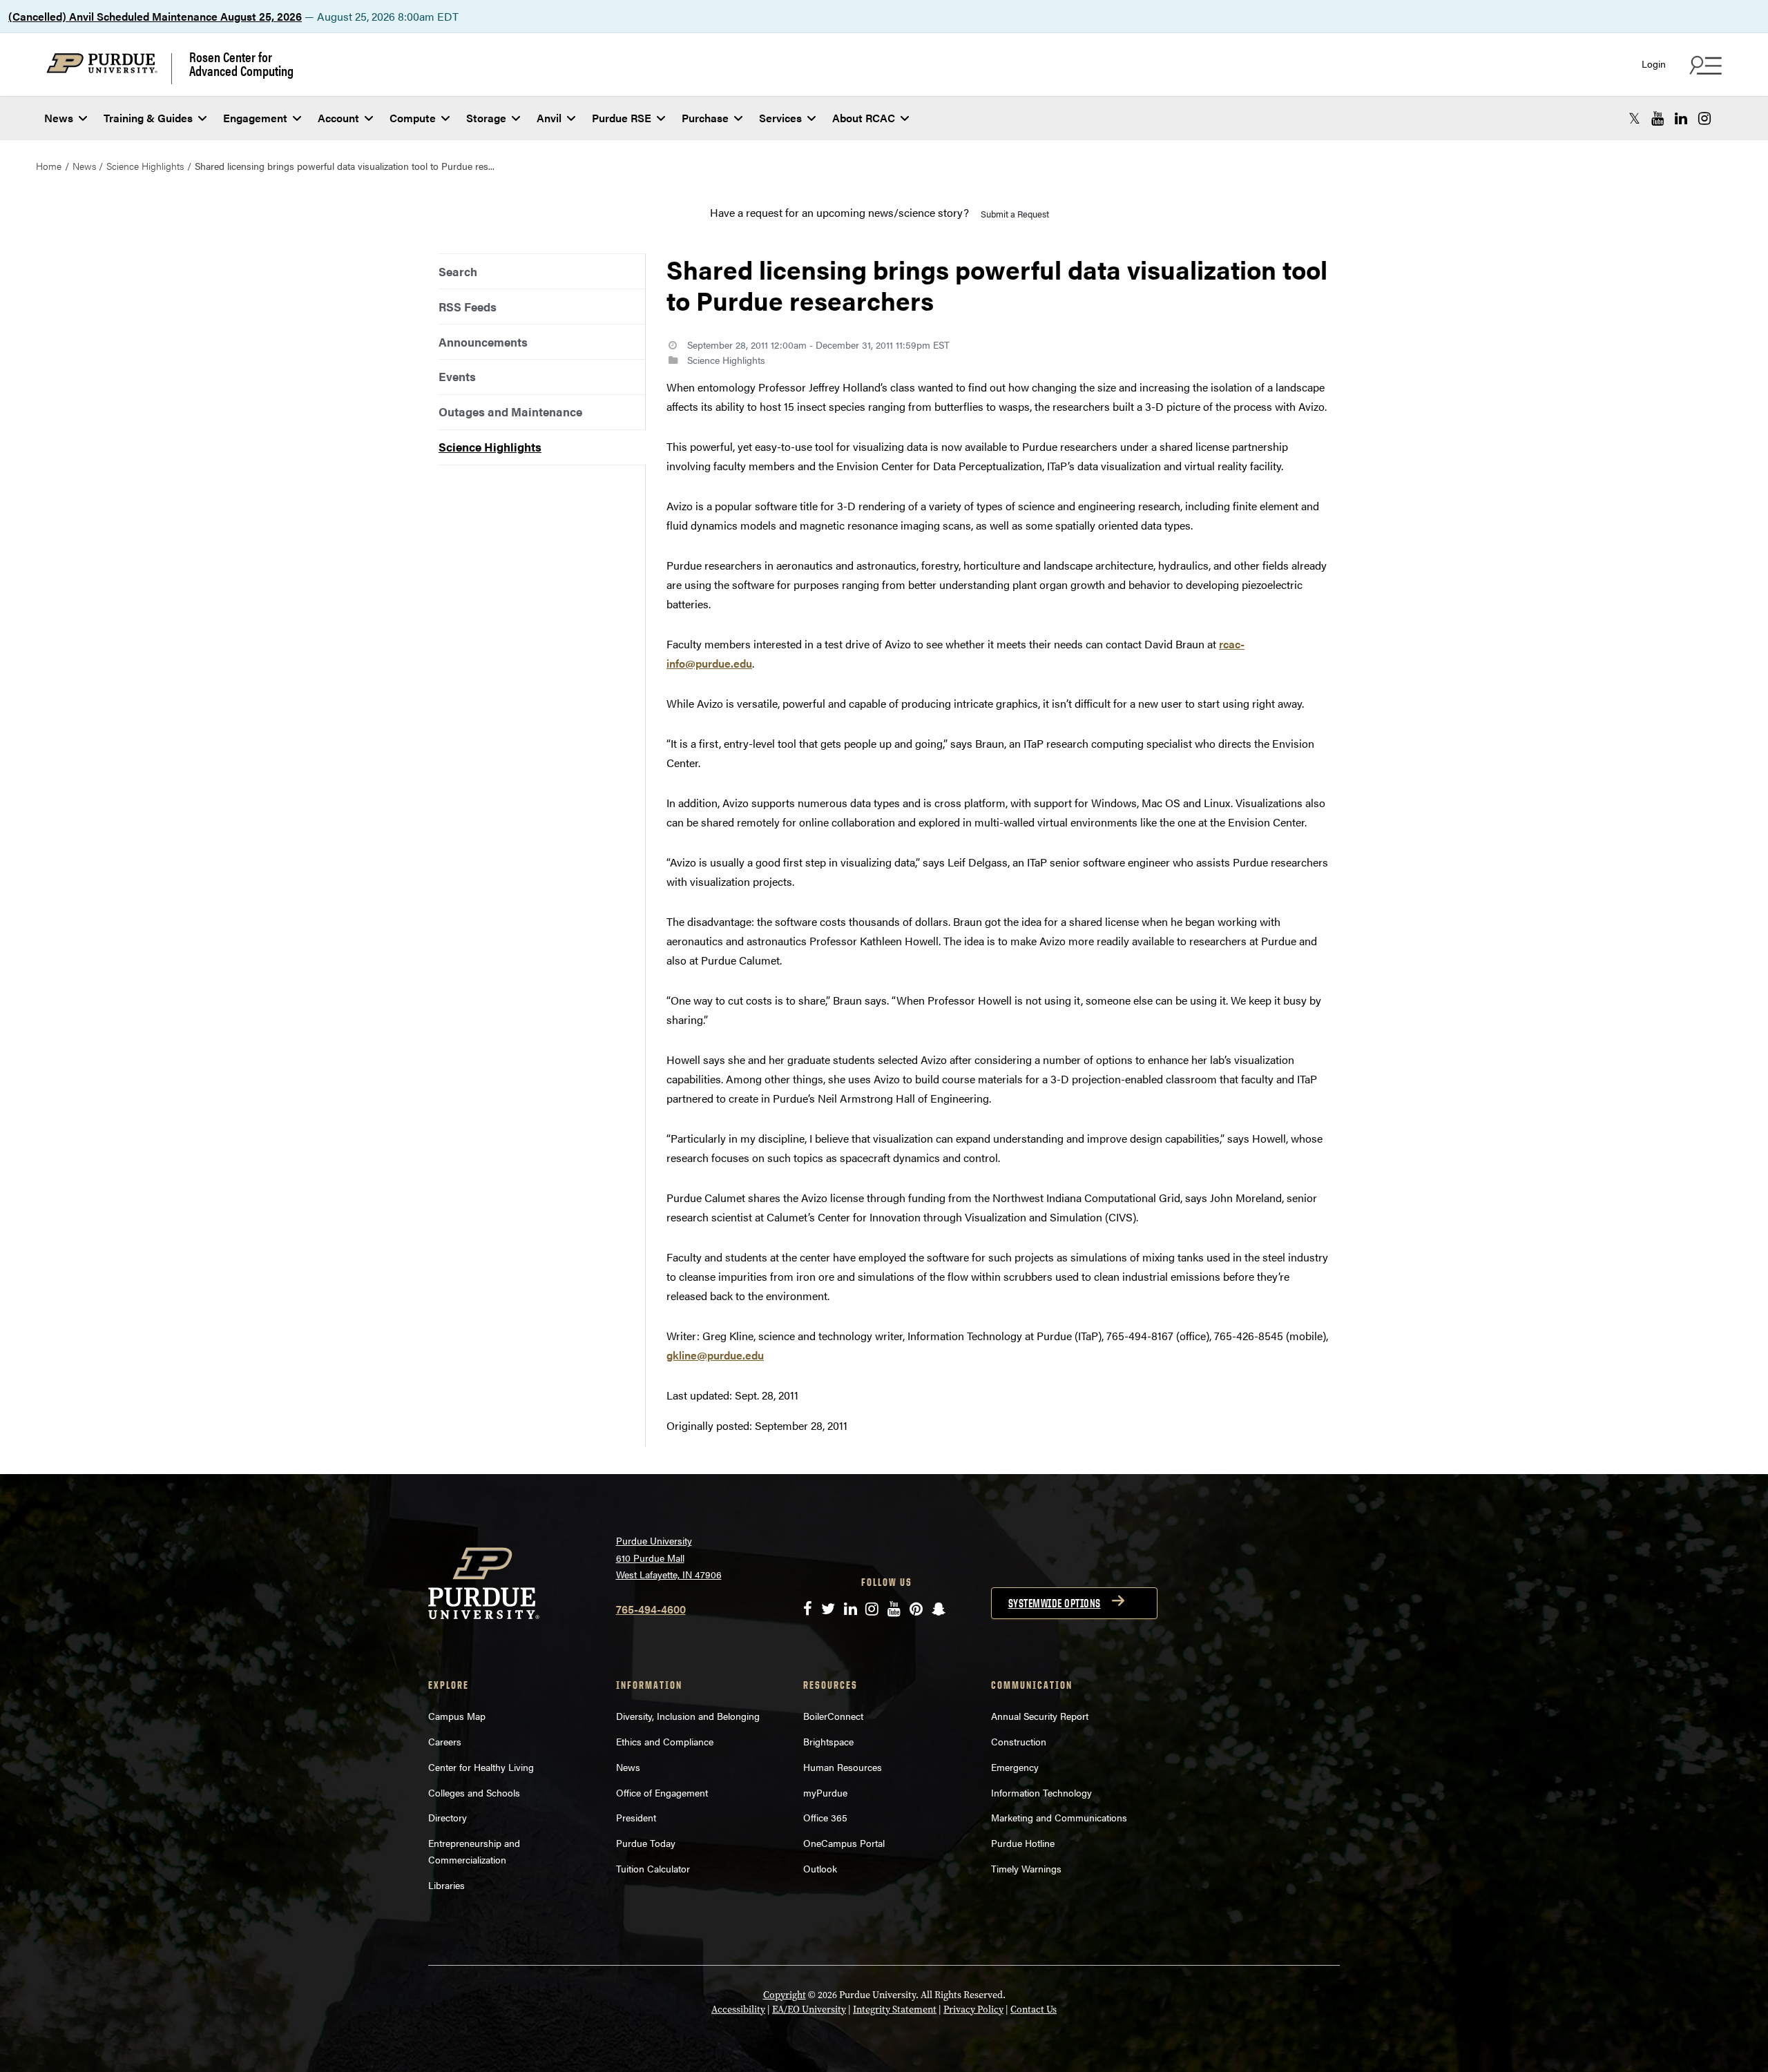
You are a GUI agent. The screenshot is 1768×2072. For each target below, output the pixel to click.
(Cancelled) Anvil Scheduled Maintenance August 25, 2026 (155, 16)
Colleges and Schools (474, 1792)
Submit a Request (1015, 214)
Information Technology (1041, 1792)
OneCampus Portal (844, 1843)
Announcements (483, 342)
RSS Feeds (468, 307)
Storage (486, 118)
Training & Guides (148, 118)
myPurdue (825, 1792)
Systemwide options (1055, 1603)
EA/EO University (809, 2010)
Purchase (705, 118)
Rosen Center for (241, 64)
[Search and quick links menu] (1704, 65)
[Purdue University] (109, 69)
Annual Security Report (1040, 1716)
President (636, 1817)
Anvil (549, 118)
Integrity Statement (895, 2010)
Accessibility (738, 2010)
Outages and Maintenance (510, 412)
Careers (445, 1741)
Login (1654, 64)
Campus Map (457, 1716)
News (59, 118)
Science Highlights (145, 166)
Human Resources (843, 1767)
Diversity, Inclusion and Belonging (688, 1716)
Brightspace (828, 1741)
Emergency (1015, 1767)
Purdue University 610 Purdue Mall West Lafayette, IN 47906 (669, 1557)
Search (458, 271)
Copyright (785, 1995)
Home (49, 166)
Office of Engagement (662, 1792)
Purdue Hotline (1023, 1843)
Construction (1019, 1741)
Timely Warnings (1026, 1868)
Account (338, 118)
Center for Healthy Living (481, 1767)
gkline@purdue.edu (715, 1355)
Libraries (446, 1885)
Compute (413, 118)
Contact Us (1034, 2010)
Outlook (820, 1868)
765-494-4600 (651, 1609)
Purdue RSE (622, 118)
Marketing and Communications (1059, 1817)
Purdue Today (646, 1843)
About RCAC (864, 118)
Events (457, 376)
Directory (448, 1817)
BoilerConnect (833, 1716)
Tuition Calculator (653, 1868)
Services (780, 118)
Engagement (255, 118)
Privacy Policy (973, 2010)
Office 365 (825, 1817)
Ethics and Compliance (665, 1741)
